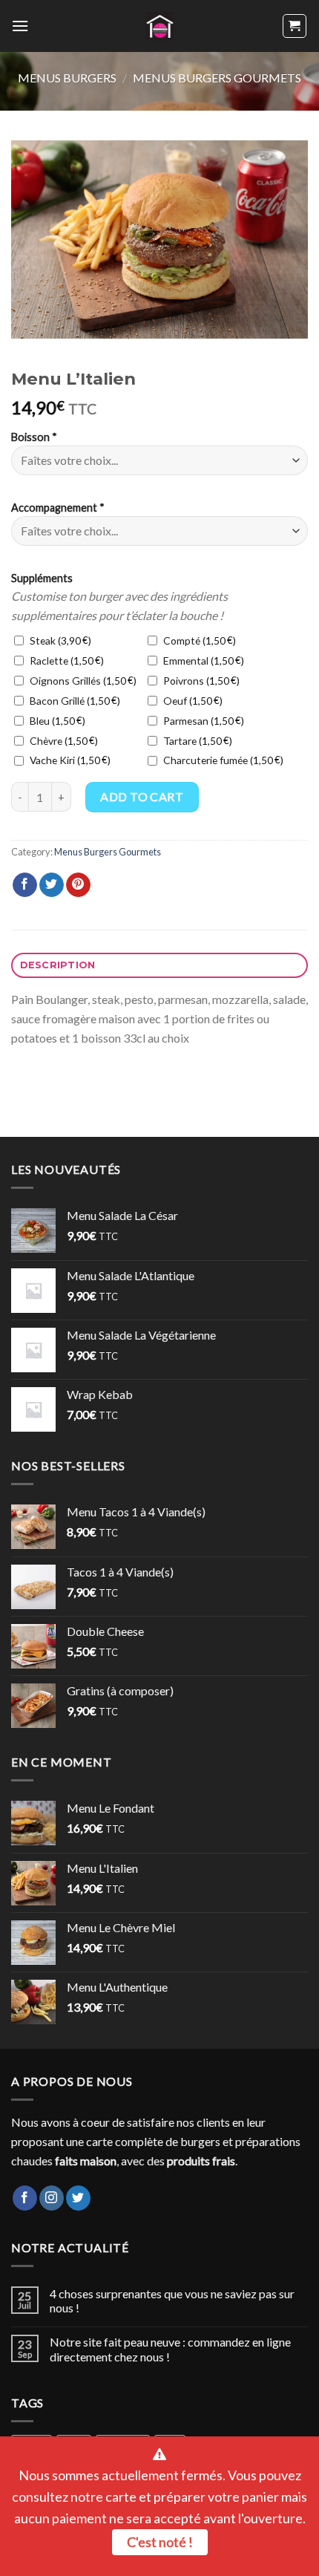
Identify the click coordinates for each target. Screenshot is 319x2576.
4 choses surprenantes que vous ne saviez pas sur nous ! (172, 2301)
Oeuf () (191, 701)
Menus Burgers (67, 78)
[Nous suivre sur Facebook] (25, 2198)
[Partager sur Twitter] (52, 885)
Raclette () (65, 661)
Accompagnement (58, 508)
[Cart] (295, 26)
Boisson (34, 437)
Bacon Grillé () (73, 701)
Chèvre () (62, 741)
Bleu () (56, 721)
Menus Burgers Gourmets (217, 78)
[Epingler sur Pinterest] (78, 885)
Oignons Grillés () (82, 681)
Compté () (198, 640)
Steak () (59, 640)
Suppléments (42, 578)
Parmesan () (202, 721)
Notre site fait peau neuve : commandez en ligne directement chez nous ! (170, 2349)
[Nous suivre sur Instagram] (52, 2198)
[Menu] (20, 26)
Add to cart (142, 796)
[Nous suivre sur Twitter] (78, 2198)
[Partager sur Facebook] (25, 885)
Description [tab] (58, 965)
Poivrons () (200, 681)
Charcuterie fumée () (222, 760)
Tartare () (196, 741)
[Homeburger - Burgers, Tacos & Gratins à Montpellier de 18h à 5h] (160, 26)
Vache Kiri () (69, 760)
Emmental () (202, 661)
